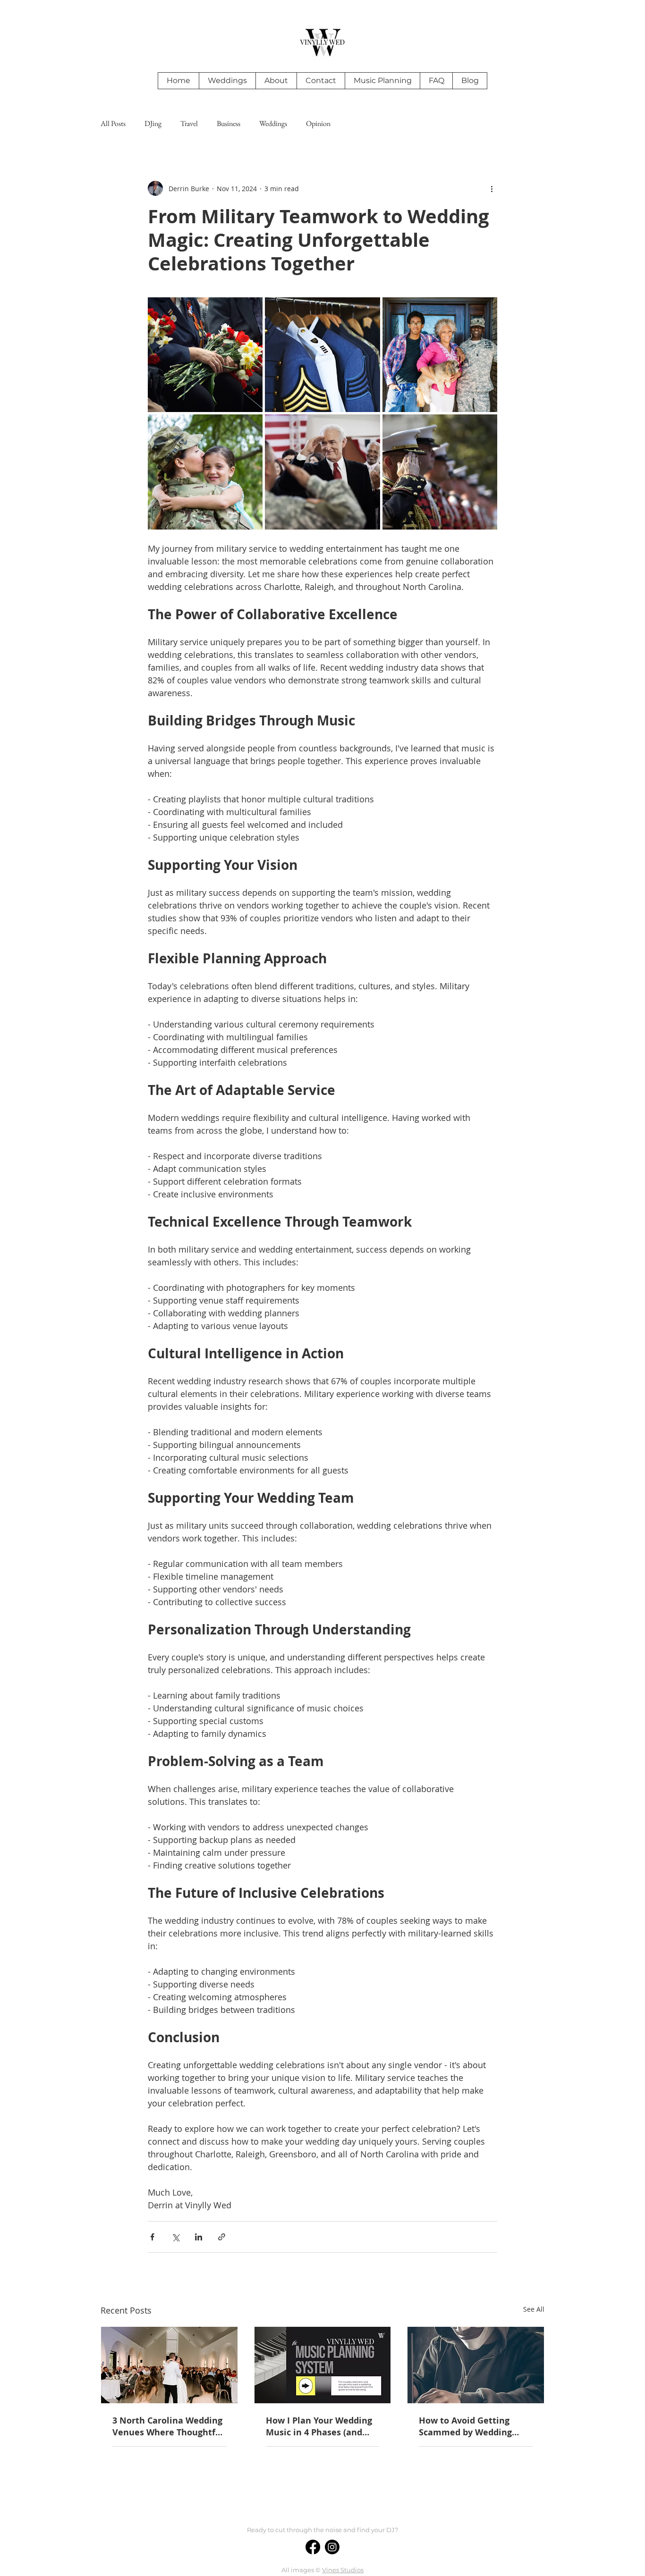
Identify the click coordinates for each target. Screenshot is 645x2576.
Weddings (273, 124)
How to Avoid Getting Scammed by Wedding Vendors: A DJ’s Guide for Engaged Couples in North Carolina (474, 2426)
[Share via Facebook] (152, 2237)
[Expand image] (205, 355)
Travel (189, 124)
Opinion (318, 124)
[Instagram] (332, 2547)
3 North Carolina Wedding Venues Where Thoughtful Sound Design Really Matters (168, 2426)
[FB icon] (313, 2547)
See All (534, 2309)
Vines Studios (343, 2570)
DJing (153, 124)
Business (229, 124)
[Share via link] (222, 2237)
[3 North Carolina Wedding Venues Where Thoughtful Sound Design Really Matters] (169, 2365)
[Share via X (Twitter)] (175, 2237)
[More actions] (492, 188)
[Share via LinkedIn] (199, 2237)
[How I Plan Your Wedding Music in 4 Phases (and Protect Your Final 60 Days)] (323, 2365)
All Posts (113, 124)
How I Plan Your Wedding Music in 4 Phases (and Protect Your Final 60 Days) (319, 2426)
